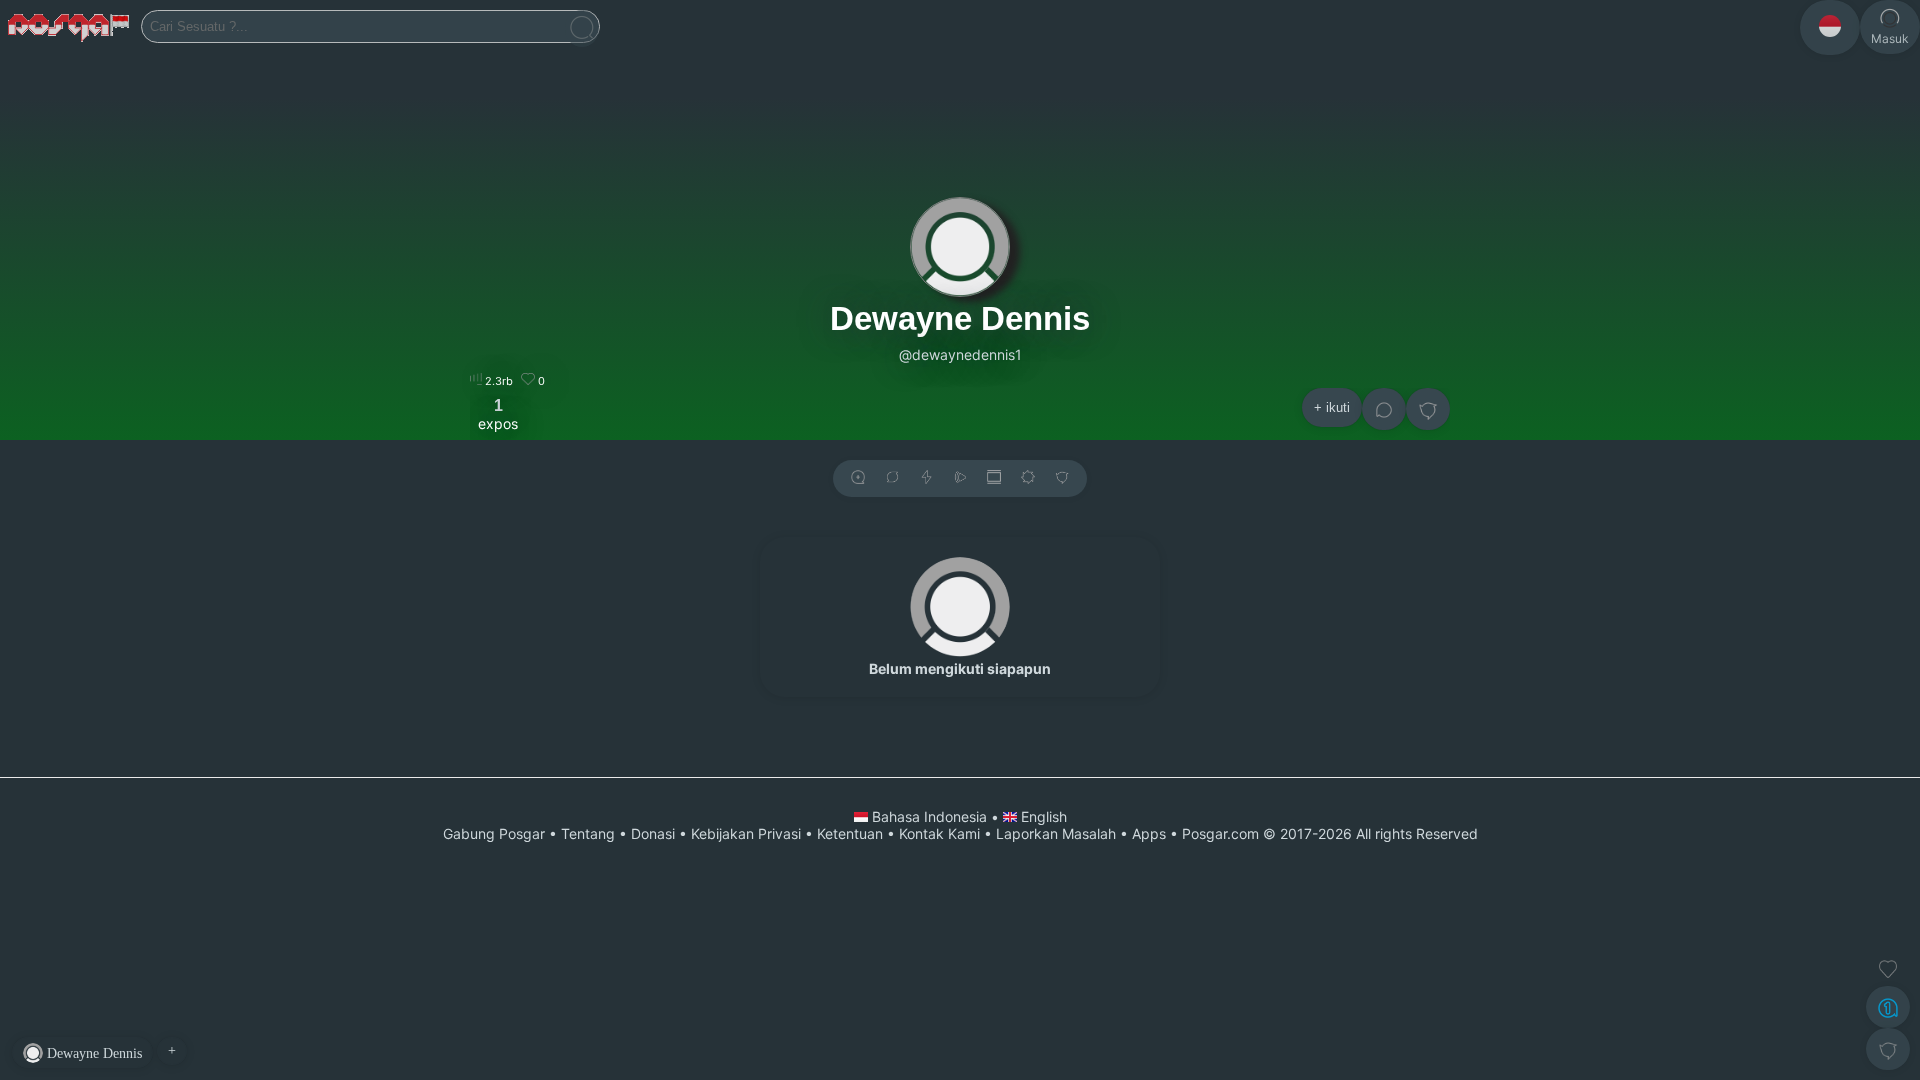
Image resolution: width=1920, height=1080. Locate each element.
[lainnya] (1428, 409)
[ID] (1830, 27)
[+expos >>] (858, 478)
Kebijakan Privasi (746, 833)
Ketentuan (850, 833)
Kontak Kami (939, 833)
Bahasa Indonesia (929, 816)
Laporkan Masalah (1056, 833)
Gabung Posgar (494, 833)
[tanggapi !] (1888, 969)
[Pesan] (1384, 409)
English (1042, 816)
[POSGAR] (70, 27)
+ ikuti (1332, 407)
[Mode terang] (1028, 478)
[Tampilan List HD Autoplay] (994, 478)
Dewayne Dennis (960, 318)
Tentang (588, 833)
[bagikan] (892, 478)
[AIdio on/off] (960, 478)
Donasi (653, 833)
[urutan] (926, 478)
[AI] (1888, 1007)
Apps (1149, 833)
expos (498, 414)
